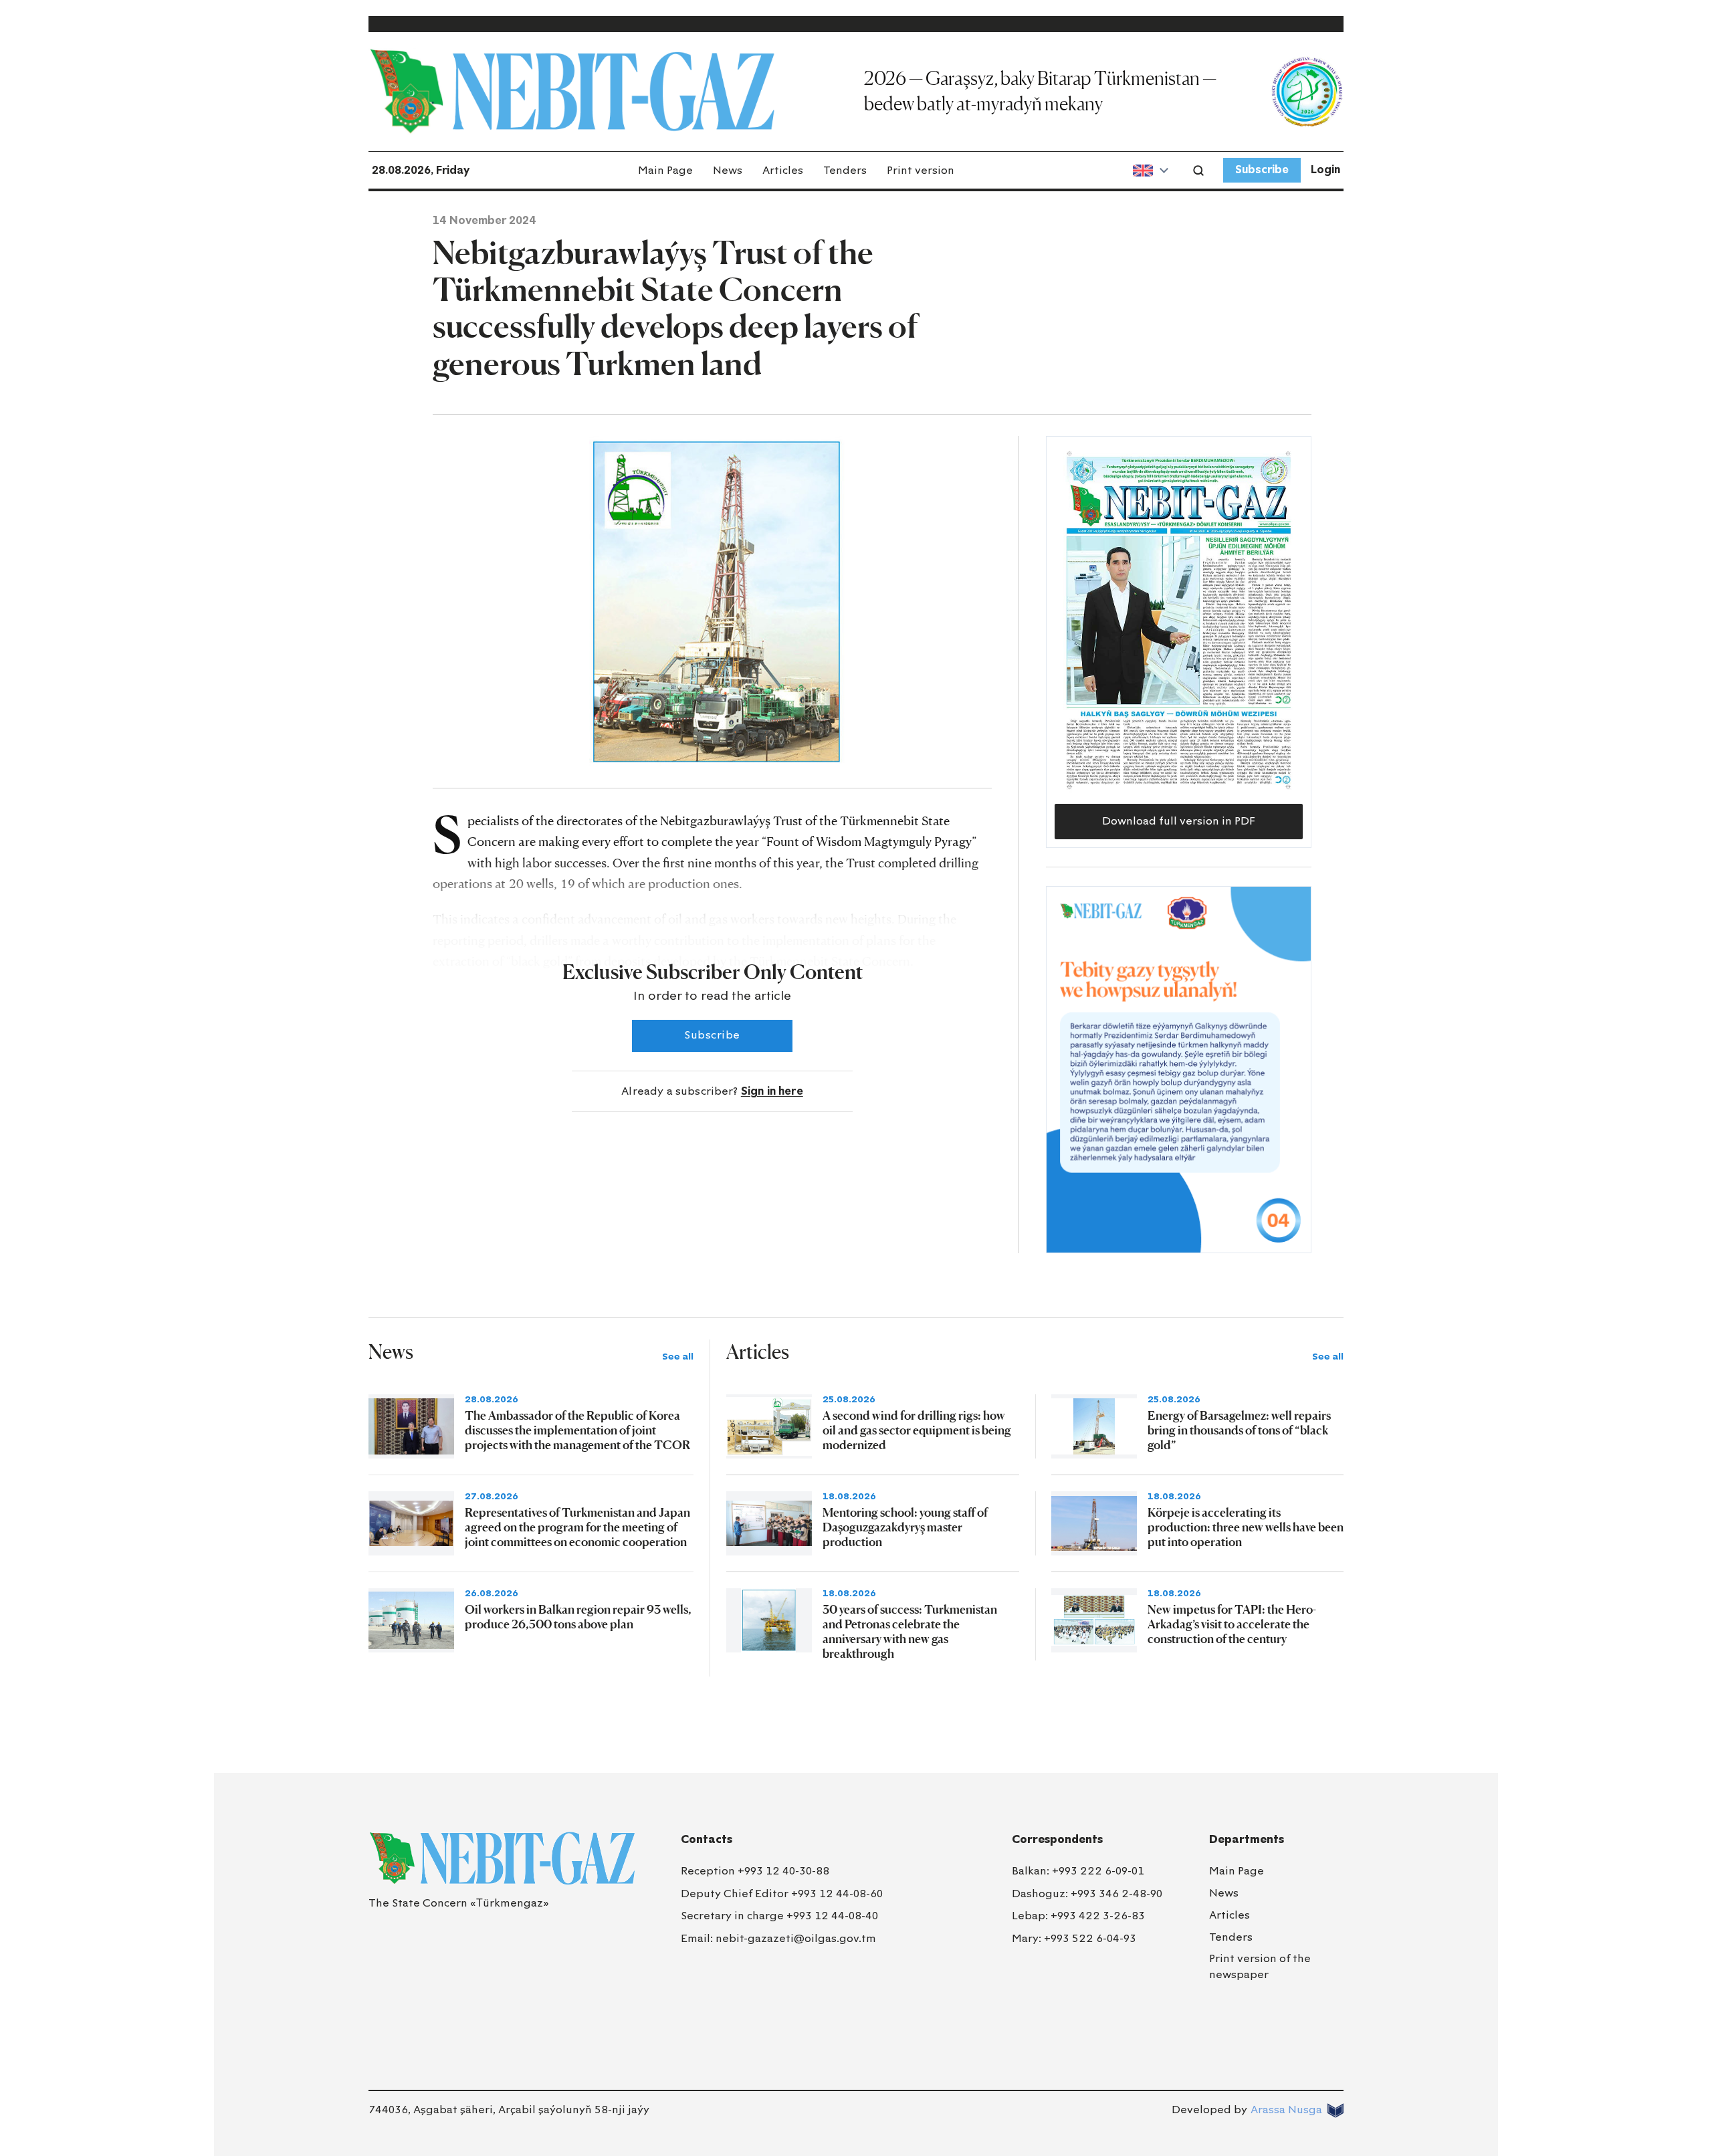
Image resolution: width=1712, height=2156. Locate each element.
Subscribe (1262, 170)
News (728, 170)
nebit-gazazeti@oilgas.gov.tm (796, 1938)
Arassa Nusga (1286, 2110)
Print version (921, 170)
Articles (783, 170)
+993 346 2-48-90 (1116, 1894)
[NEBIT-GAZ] (502, 1858)
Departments (1247, 1839)
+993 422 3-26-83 (1098, 1916)
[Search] (1198, 171)
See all (678, 1357)
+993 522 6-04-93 (1090, 1938)
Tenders (845, 170)
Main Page (665, 170)
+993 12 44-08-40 (832, 1916)
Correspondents (1057, 1839)
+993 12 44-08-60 (837, 1894)
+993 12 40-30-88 (783, 1871)
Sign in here (772, 1091)
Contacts (707, 1839)
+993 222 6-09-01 (1098, 1871)
